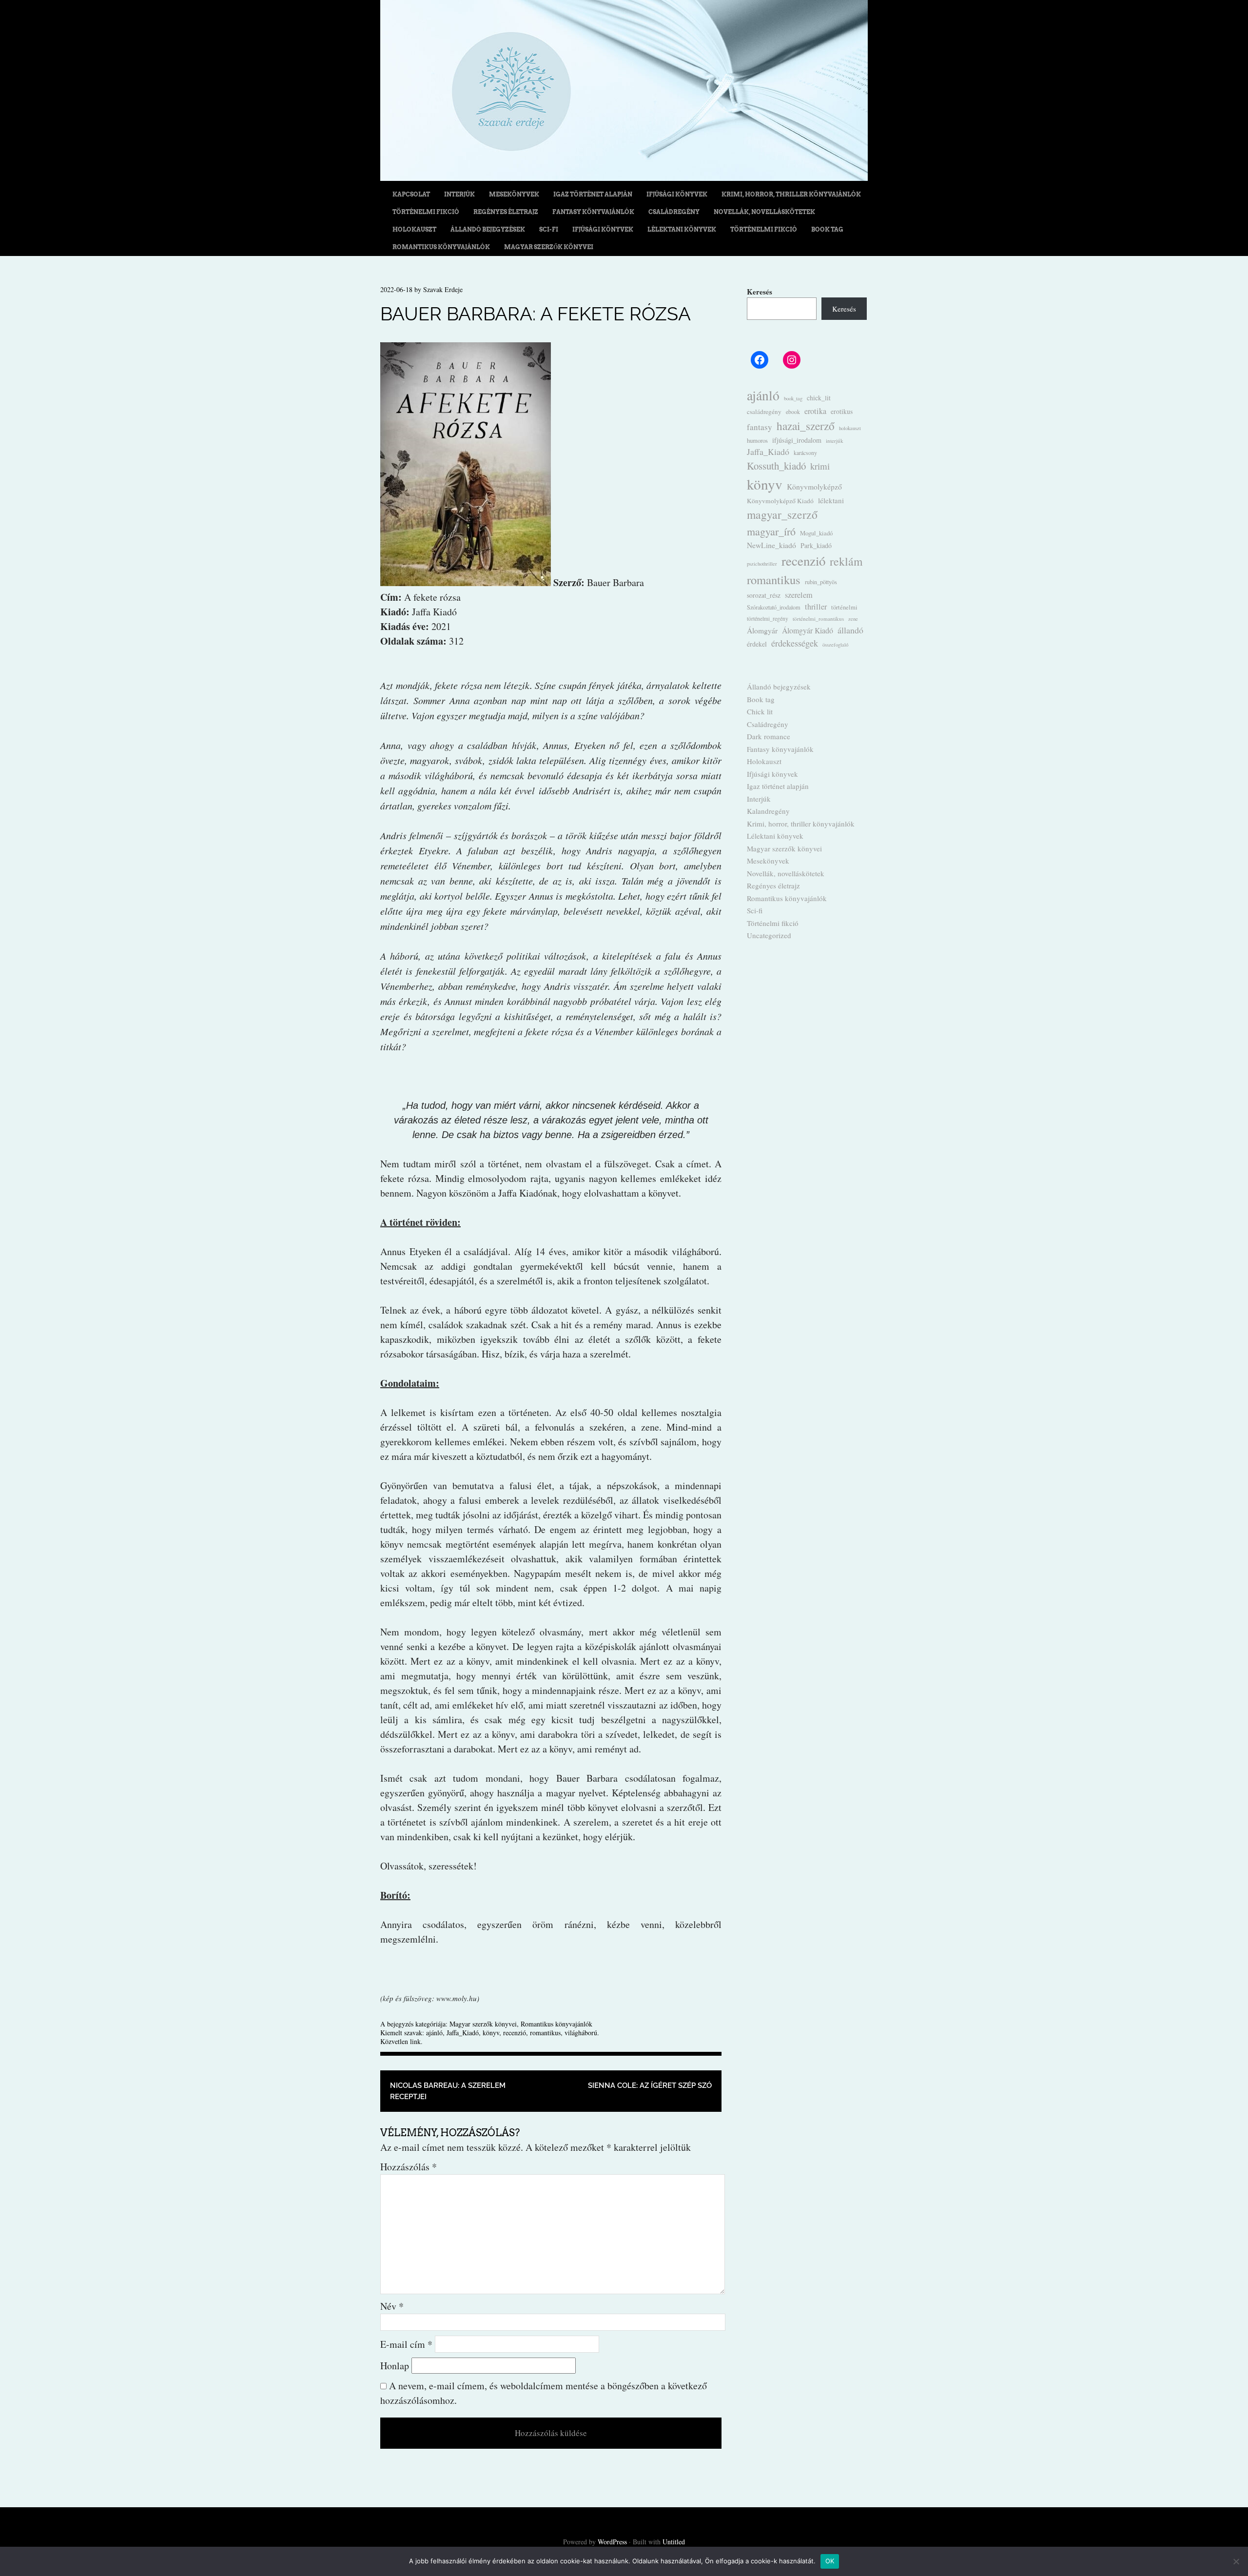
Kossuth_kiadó (776, 466)
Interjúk (459, 194)
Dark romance (769, 736)
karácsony (805, 452)
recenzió (515, 2033)
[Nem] (1236, 2561)
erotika (815, 411)
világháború (581, 2033)
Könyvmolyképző (814, 486)
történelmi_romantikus (818, 619)
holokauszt (850, 428)
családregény (764, 412)
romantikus (545, 2033)
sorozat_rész (764, 595)
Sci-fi (549, 229)
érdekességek (795, 643)
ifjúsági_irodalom (797, 440)
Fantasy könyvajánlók (593, 212)
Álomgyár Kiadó (808, 630)
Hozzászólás (409, 2167)
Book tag (827, 229)
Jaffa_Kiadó (463, 2033)
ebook (793, 412)
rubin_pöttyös (821, 582)
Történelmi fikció (426, 212)
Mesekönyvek (514, 194)
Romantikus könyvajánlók (441, 247)
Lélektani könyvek (682, 229)
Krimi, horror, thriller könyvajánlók (791, 194)
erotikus (842, 412)
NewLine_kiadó (771, 545)
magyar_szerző (782, 514)
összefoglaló (835, 645)
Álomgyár (762, 630)
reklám (846, 561)
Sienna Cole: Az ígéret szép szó (650, 2085)
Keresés (760, 292)
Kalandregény (768, 811)
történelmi (844, 607)
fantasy (760, 427)
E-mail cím (406, 2344)
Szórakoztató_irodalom (774, 607)
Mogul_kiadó (816, 533)
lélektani (831, 500)
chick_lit (819, 398)
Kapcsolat (411, 194)
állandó (850, 630)
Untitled (674, 2542)
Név (392, 2306)
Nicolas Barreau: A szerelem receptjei (448, 2091)
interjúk (835, 441)
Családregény (674, 212)
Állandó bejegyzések (488, 229)
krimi (820, 466)
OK (830, 2561)
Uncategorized (769, 935)
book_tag (793, 398)
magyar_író (771, 531)
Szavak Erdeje (443, 289)
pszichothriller (762, 564)
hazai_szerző (806, 426)
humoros (757, 440)
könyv (491, 2033)
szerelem (799, 595)
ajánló (434, 2033)
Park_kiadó (816, 545)
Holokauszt (414, 229)
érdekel (757, 644)
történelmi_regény (768, 619)
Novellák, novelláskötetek (764, 212)
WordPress (612, 2542)
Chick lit (760, 711)
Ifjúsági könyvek (677, 194)
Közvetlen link (400, 2041)
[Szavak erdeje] (624, 177)
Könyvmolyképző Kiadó (780, 501)
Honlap (395, 2366)
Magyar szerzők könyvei (549, 247)
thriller (816, 607)
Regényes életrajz (506, 212)
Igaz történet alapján (593, 194)
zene (853, 619)
